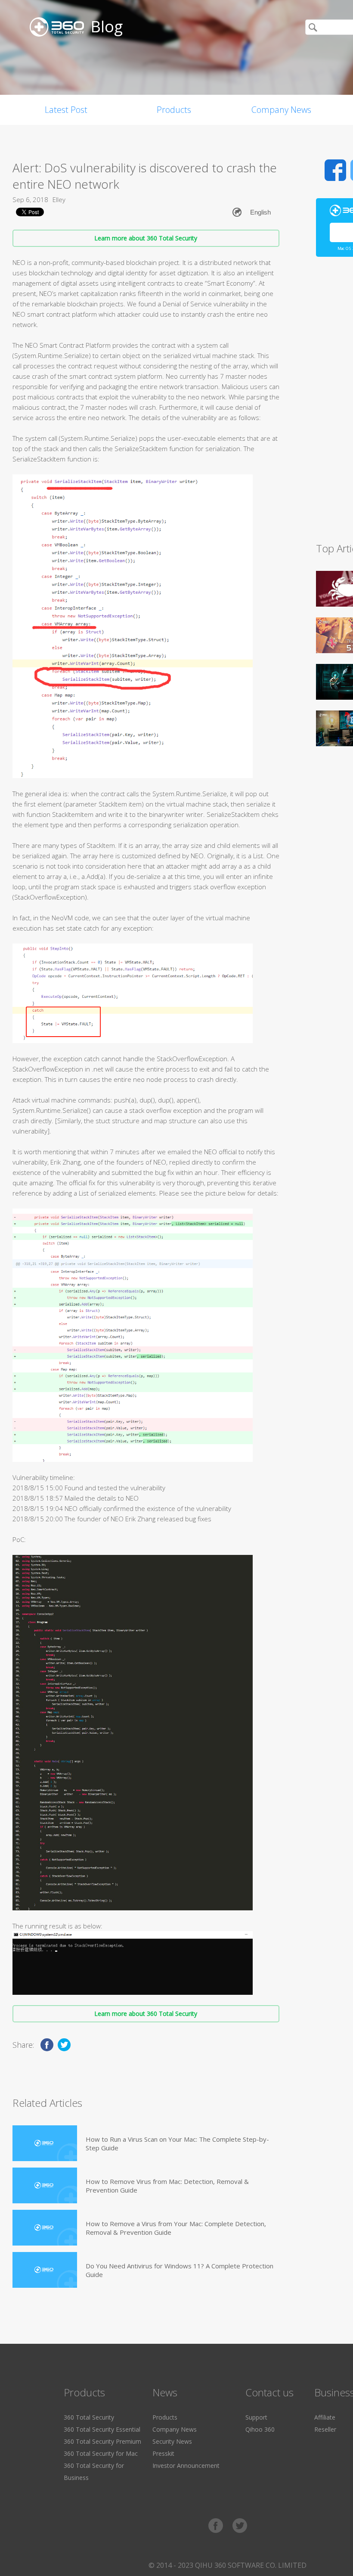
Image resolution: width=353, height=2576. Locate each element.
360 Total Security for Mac (101, 2453)
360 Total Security (89, 2417)
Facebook (335, 170)
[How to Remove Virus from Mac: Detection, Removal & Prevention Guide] (45, 2185)
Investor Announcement (186, 2465)
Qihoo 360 (260, 2429)
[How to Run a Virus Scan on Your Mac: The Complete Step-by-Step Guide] (45, 2143)
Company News (281, 110)
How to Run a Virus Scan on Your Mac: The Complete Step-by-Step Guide (177, 2143)
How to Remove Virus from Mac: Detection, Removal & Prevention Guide (167, 2186)
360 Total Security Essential (102, 2429)
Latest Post (66, 110)
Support (256, 2417)
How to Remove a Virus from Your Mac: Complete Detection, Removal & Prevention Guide (176, 2228)
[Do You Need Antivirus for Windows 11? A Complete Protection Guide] (45, 2270)
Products (174, 110)
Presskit (163, 2453)
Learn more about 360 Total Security (146, 238)
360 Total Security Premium (102, 2441)
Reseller (325, 2429)
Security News (172, 2441)
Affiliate (325, 2417)
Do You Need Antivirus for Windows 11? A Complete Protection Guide (180, 2270)
